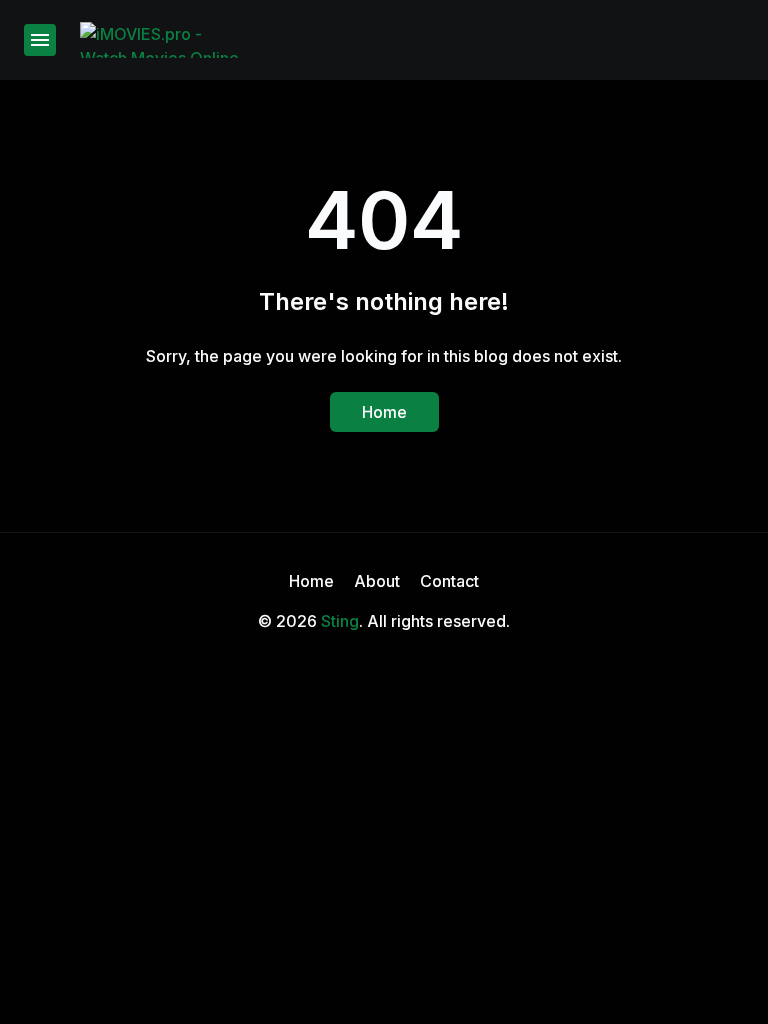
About (377, 581)
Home (384, 412)
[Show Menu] (40, 40)
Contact (449, 581)
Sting (340, 621)
